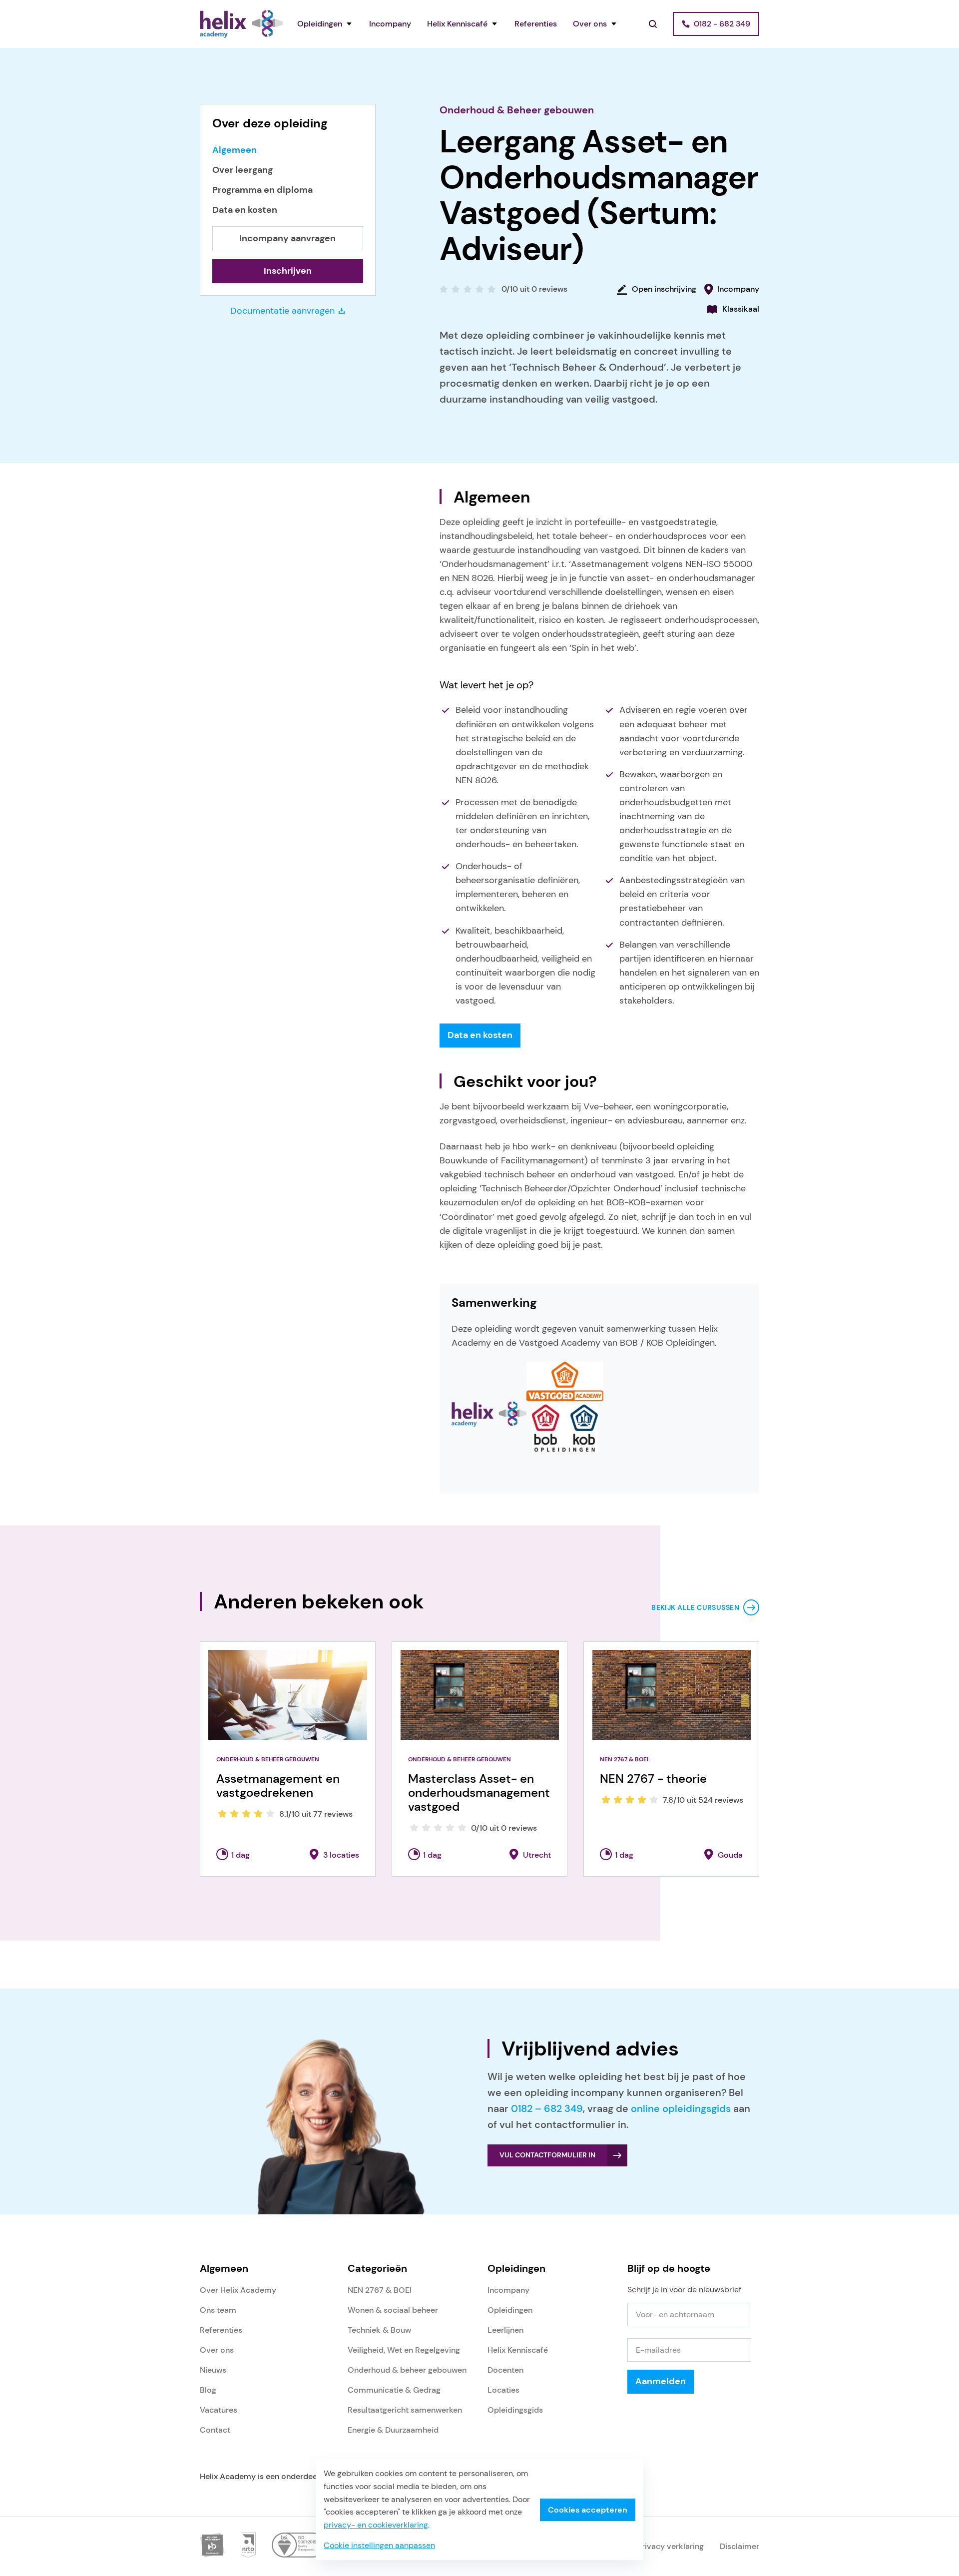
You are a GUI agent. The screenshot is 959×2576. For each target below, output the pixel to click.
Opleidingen (320, 24)
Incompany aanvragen (287, 238)
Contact (215, 2430)
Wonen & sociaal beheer (393, 2310)
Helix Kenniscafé (457, 24)
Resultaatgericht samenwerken (405, 2410)
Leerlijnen (505, 2330)
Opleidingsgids (515, 2410)
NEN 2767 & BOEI (380, 2290)
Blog (208, 2390)
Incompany (390, 24)
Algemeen (235, 150)
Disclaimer (739, 2546)
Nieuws (213, 2370)
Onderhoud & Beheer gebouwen (517, 110)
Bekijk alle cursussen (695, 1607)
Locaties (503, 2390)
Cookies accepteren (588, 2510)
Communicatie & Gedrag (394, 2390)
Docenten (505, 2370)
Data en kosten (245, 210)
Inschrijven (288, 271)
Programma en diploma (262, 190)
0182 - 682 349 (722, 24)
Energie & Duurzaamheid (393, 2430)
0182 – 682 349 (547, 2108)
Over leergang (242, 170)
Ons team (218, 2310)
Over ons (590, 24)
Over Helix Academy (238, 2290)
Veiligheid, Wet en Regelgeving (404, 2350)
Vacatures (219, 2410)
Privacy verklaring (671, 2546)
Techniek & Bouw (379, 2330)
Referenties (536, 24)
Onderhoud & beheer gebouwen (407, 2370)
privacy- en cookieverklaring (376, 2525)
